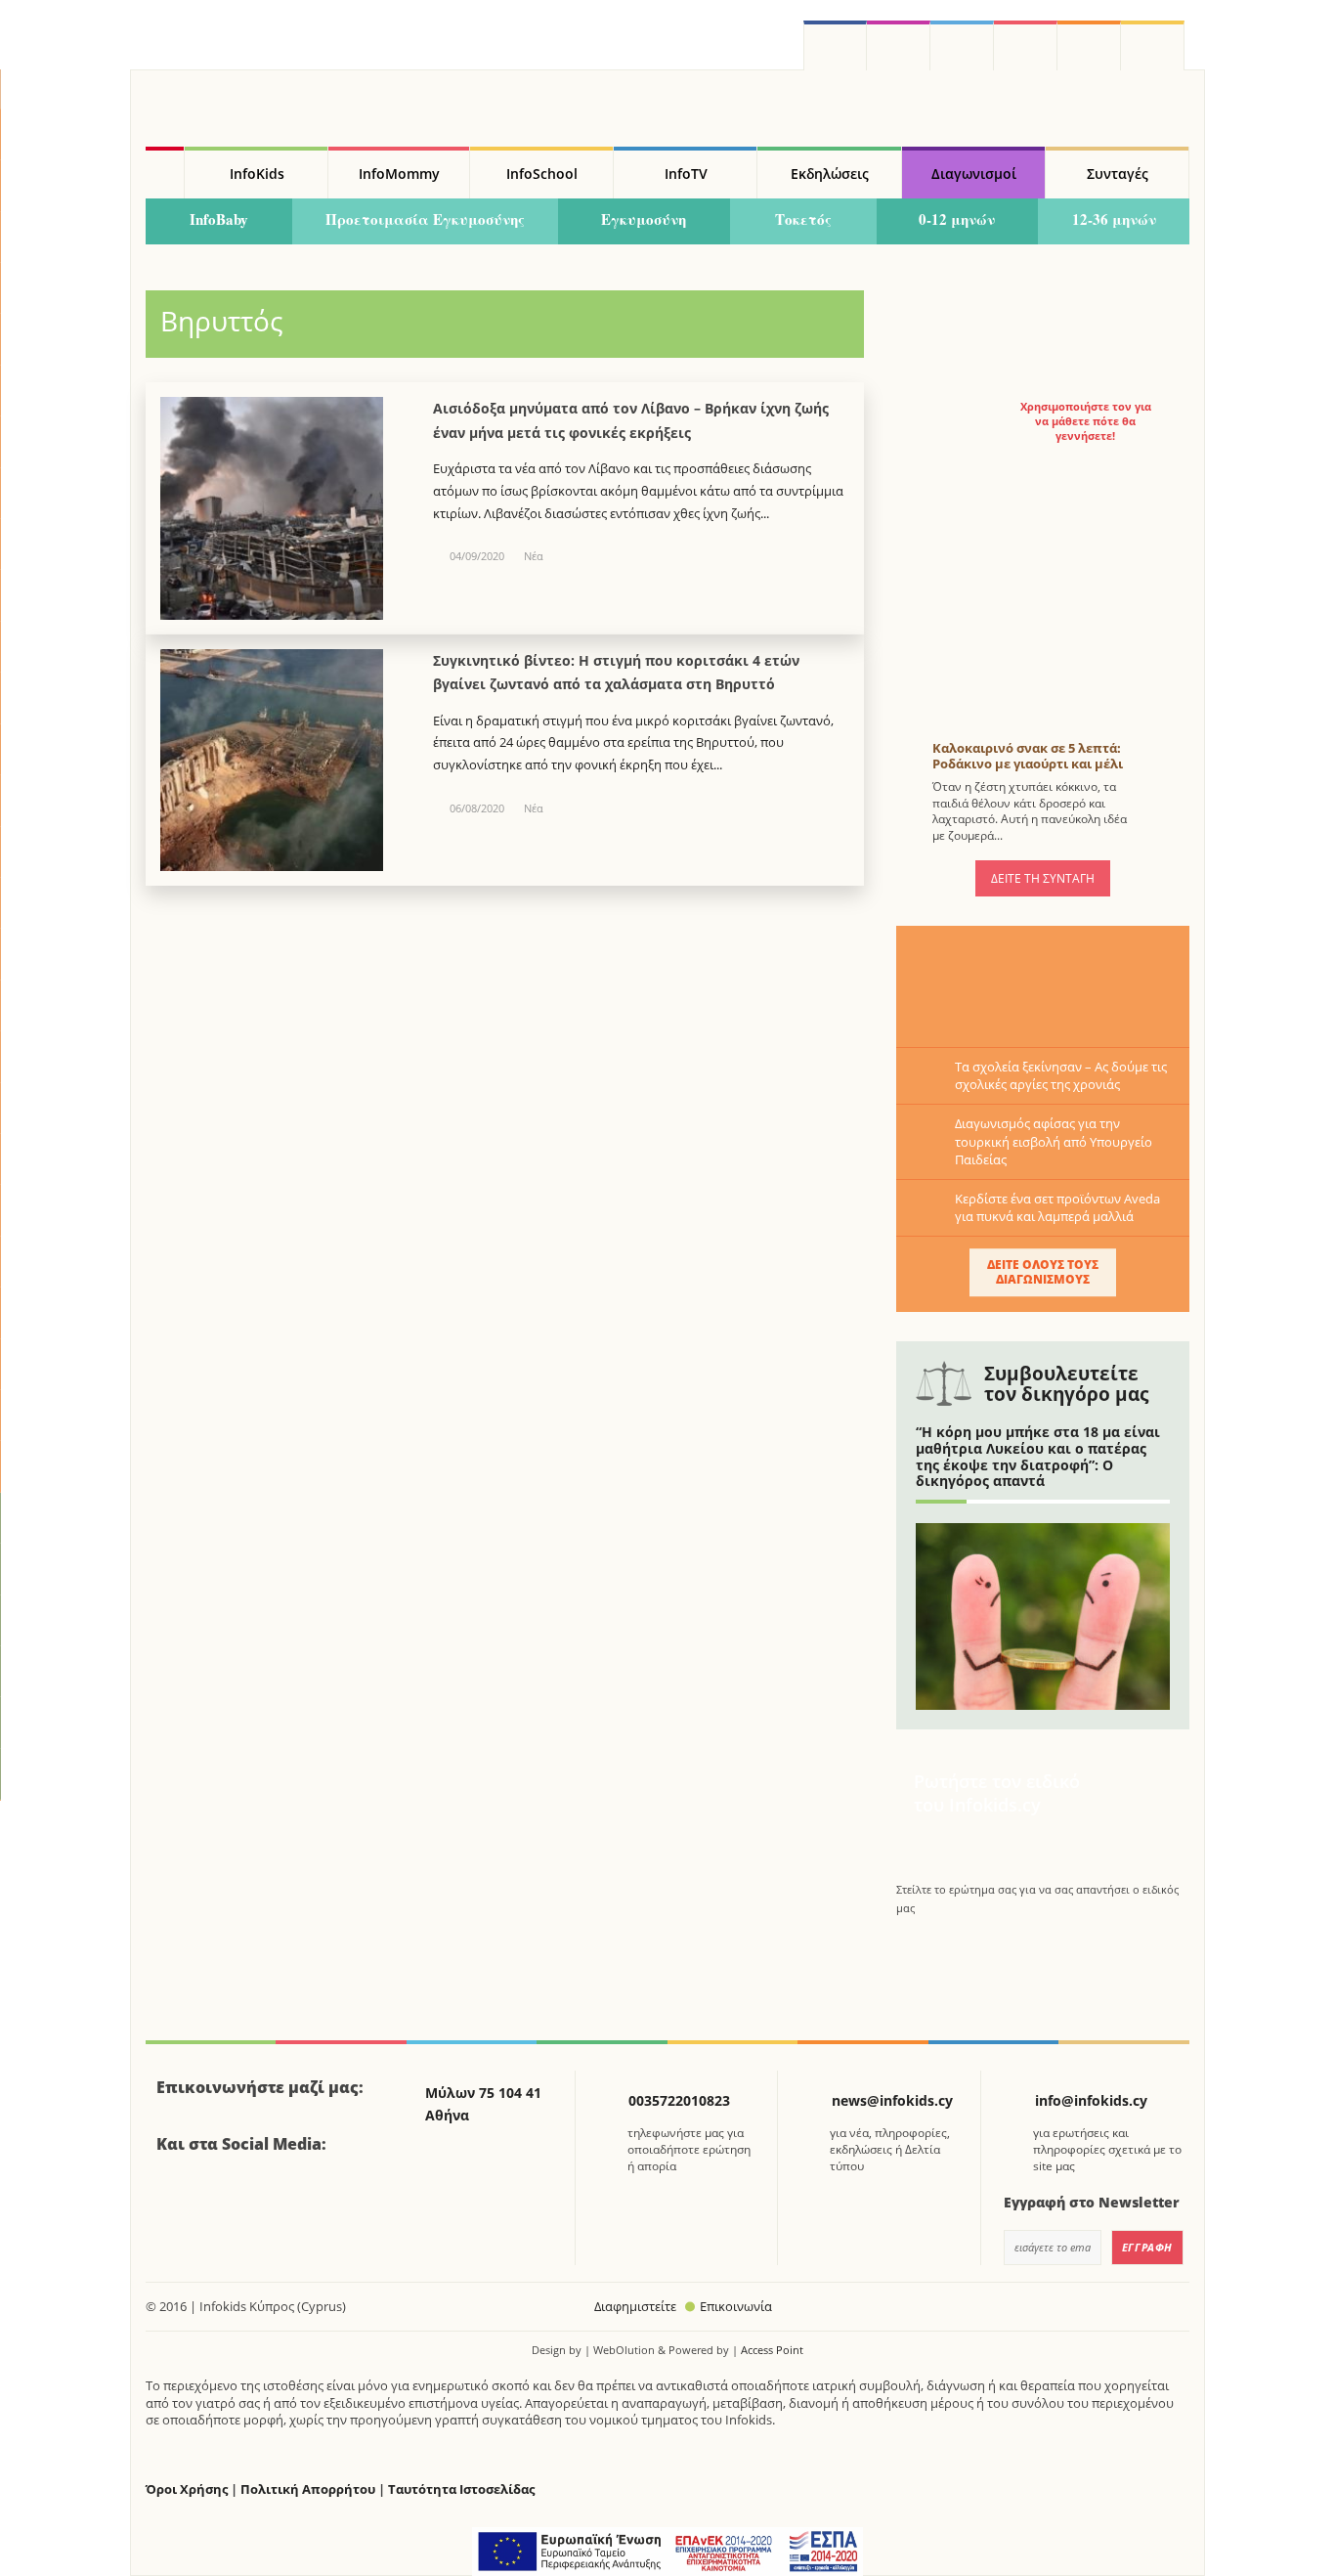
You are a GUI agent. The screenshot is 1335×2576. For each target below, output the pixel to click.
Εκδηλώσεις (830, 174)
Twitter (962, 45)
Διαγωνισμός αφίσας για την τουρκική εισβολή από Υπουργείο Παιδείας (1054, 1141)
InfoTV (686, 174)
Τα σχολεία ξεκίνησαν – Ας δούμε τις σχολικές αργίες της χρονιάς (1061, 1075)
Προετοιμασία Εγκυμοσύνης (425, 219)
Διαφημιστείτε (635, 2306)
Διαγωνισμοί (974, 174)
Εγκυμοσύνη (644, 219)
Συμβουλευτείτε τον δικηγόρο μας (1066, 1384)
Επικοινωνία (736, 2306)
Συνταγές (1118, 174)
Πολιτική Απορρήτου (308, 2489)
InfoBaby (219, 219)
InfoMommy (399, 174)
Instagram (899, 45)
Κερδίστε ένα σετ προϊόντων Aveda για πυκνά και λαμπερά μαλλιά (1057, 1207)
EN (1026, 45)
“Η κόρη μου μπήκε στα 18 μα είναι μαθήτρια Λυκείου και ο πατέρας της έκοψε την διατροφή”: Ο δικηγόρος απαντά (1038, 1456)
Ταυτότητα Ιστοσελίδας (461, 2489)
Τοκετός (803, 219)
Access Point (772, 2350)
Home (165, 173)
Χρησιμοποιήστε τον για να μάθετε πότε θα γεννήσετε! (1086, 421)
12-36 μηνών (1114, 219)
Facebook (179, 2198)
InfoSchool (542, 174)
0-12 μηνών (957, 219)
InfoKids (257, 174)
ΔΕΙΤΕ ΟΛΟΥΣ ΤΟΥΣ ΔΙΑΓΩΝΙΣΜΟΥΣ (1043, 1271)
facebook (835, 45)
